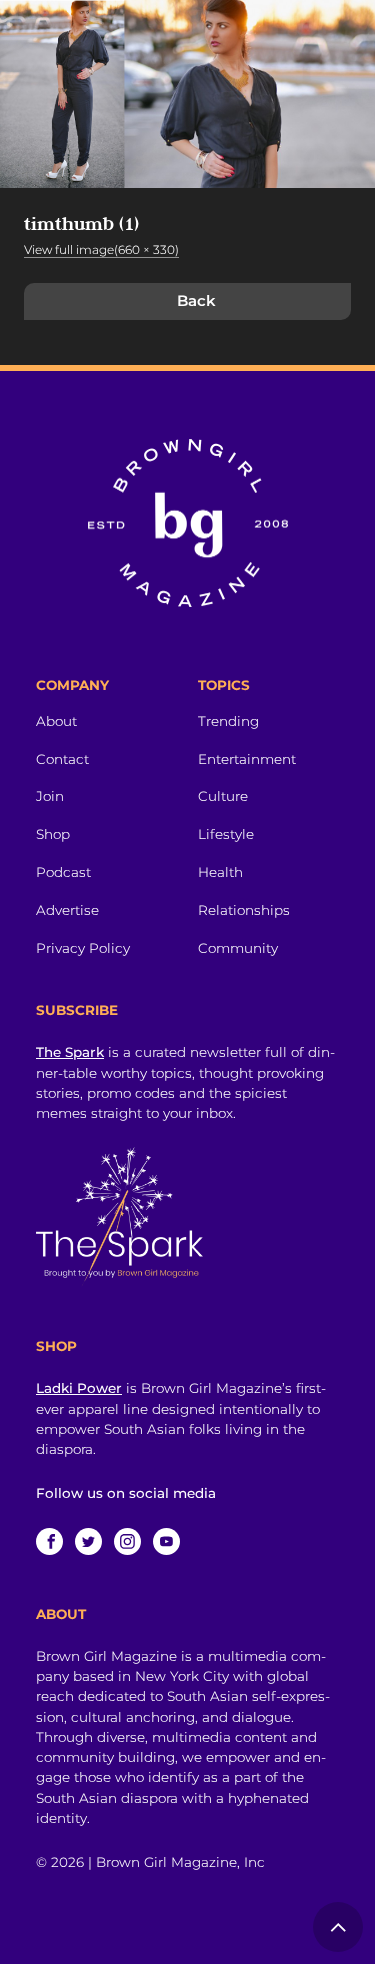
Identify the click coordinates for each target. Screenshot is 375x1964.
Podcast (63, 872)
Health (220, 872)
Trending (228, 721)
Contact (62, 759)
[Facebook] (49, 1541)
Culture (223, 796)
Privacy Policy (83, 948)
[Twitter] (88, 1541)
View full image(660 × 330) (101, 249)
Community (238, 948)
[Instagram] (127, 1541)
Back (196, 300)
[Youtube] (166, 1541)
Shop (53, 834)
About (56, 721)
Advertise (67, 910)
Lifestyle (226, 834)
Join (50, 796)
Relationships (244, 910)
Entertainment (247, 759)
